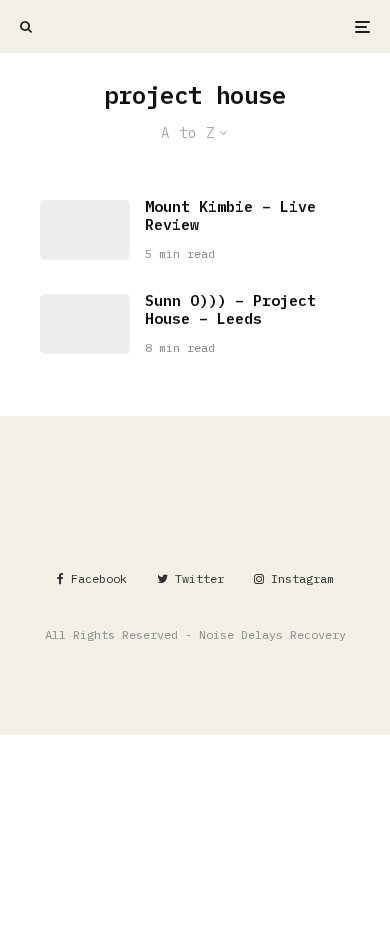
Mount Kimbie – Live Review (230, 216)
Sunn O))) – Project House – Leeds (230, 310)
